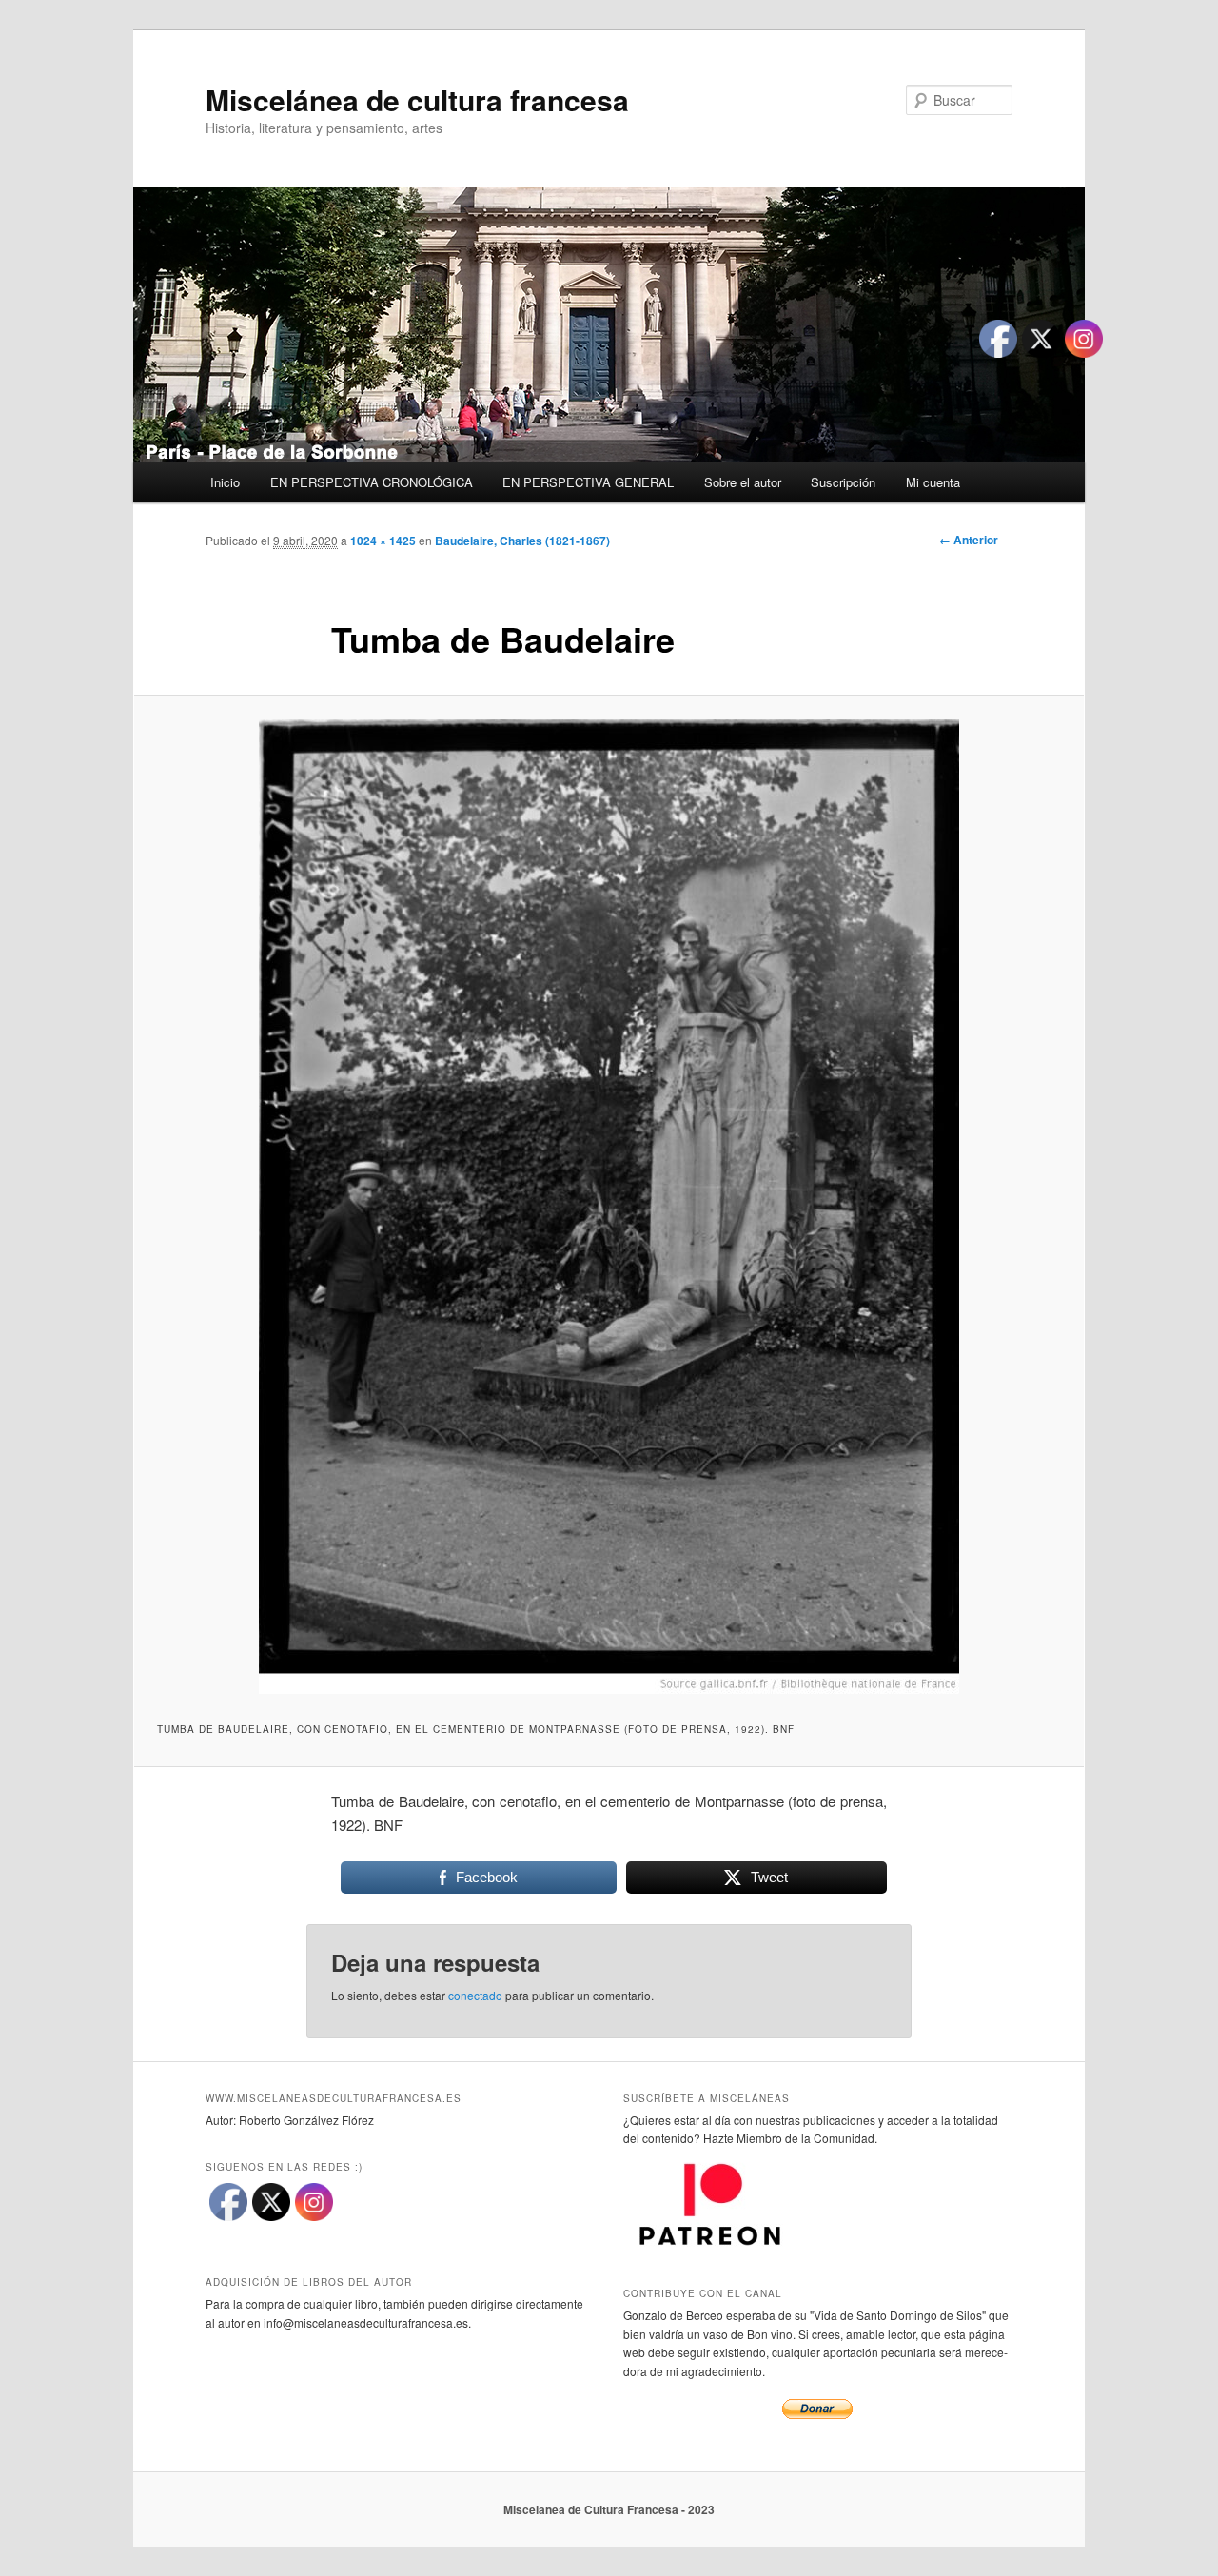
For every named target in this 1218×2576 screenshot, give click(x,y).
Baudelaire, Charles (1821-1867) (522, 541)
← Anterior (969, 540)
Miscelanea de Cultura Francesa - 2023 (609, 2509)
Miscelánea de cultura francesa (417, 99)
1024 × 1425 (383, 541)
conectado (475, 1995)
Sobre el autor (743, 482)
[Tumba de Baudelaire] (609, 1207)
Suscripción (843, 482)
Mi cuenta (933, 482)
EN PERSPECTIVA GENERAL (588, 482)
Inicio (225, 482)
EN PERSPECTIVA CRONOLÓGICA (372, 482)
